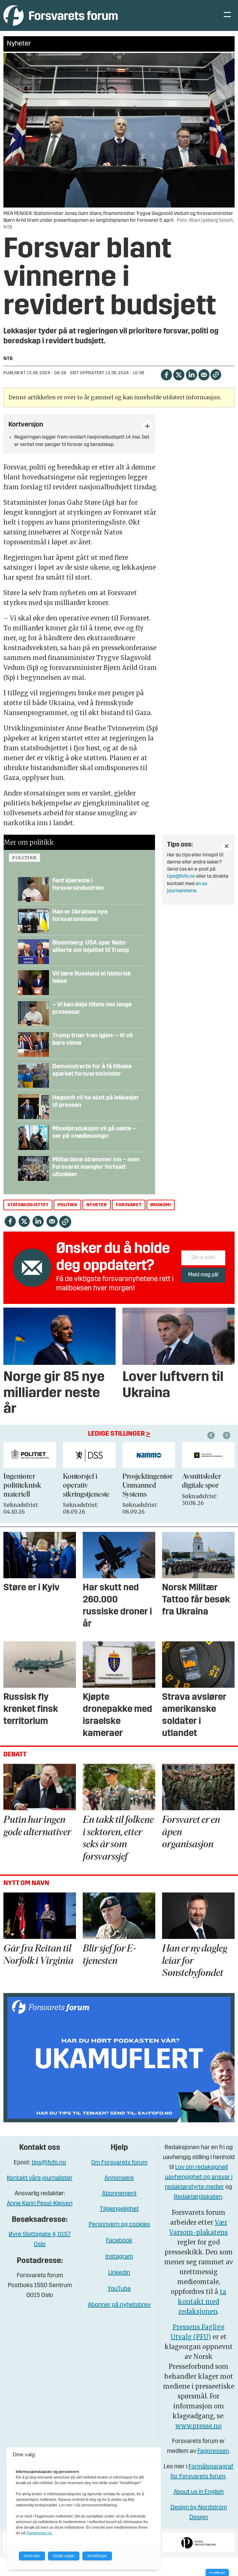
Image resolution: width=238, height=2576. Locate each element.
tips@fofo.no (181, 877)
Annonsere (119, 2178)
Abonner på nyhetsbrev (119, 2305)
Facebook (119, 2241)
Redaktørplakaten (198, 2197)
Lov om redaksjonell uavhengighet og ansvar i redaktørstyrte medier (199, 2177)
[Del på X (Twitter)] (179, 374)
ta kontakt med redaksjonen (202, 2302)
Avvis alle (32, 2556)
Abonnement (119, 2194)
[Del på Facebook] (166, 374)
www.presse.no (198, 2426)
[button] (212, 1435)
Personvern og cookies (119, 2225)
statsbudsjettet (28, 1205)
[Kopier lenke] (216, 375)
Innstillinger (217, 2572)
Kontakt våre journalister (40, 2178)
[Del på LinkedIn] (191, 374)
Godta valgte (64, 2556)
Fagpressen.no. (40, 2533)
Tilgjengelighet (119, 2209)
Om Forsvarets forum (119, 2163)
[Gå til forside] (61, 15)
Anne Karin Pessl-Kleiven (40, 2204)
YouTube (119, 2289)
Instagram (119, 2257)
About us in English (199, 2492)
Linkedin (119, 2273)
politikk (24, 858)
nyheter (97, 1205)
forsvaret (129, 1205)
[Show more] (148, 426)
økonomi (161, 1205)
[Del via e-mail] (204, 374)
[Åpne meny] (227, 16)
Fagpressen (213, 2451)
